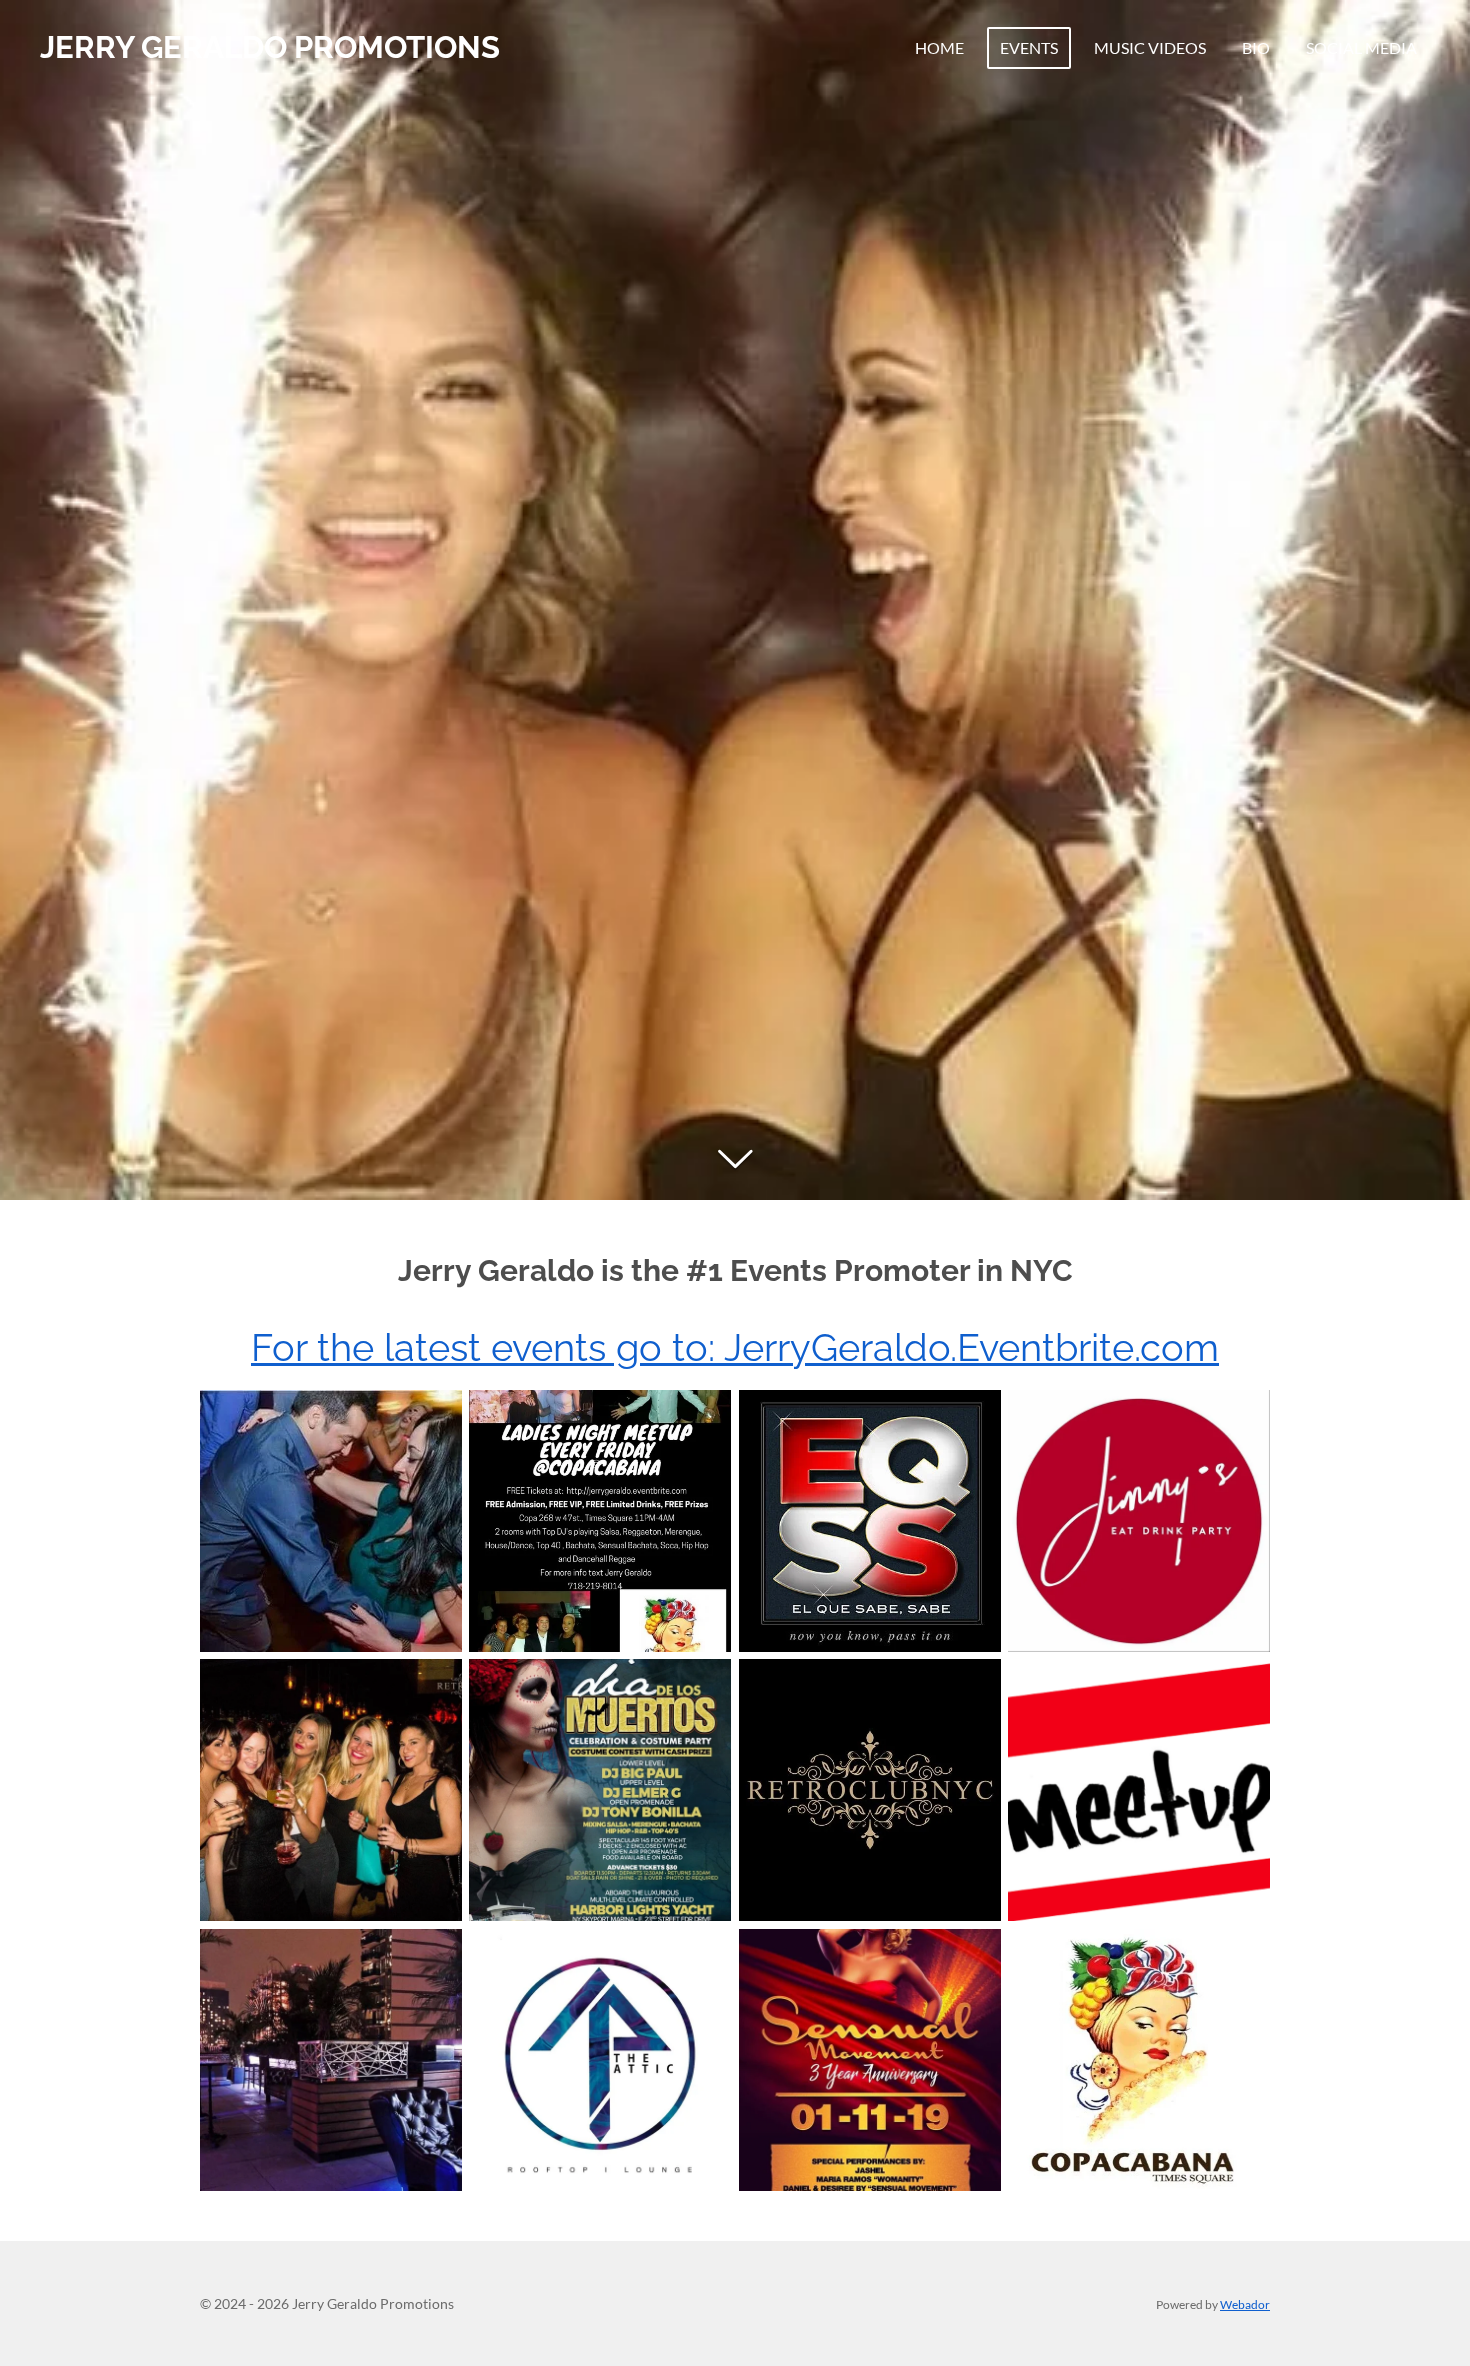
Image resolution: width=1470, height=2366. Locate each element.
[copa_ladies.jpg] (600, 1520)
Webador (1245, 2304)
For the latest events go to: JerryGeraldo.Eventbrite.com (735, 1347)
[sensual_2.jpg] (869, 2059)
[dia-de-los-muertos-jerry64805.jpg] (600, 1790)
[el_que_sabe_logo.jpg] (869, 1520)
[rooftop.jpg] (330, 2059)
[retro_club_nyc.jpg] (330, 1790)
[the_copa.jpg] (1138, 2059)
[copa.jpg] (330, 1520)
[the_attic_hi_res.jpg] (600, 2059)
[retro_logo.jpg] (869, 1790)
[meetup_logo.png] (1138, 1790)
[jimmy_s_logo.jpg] (1138, 1520)
